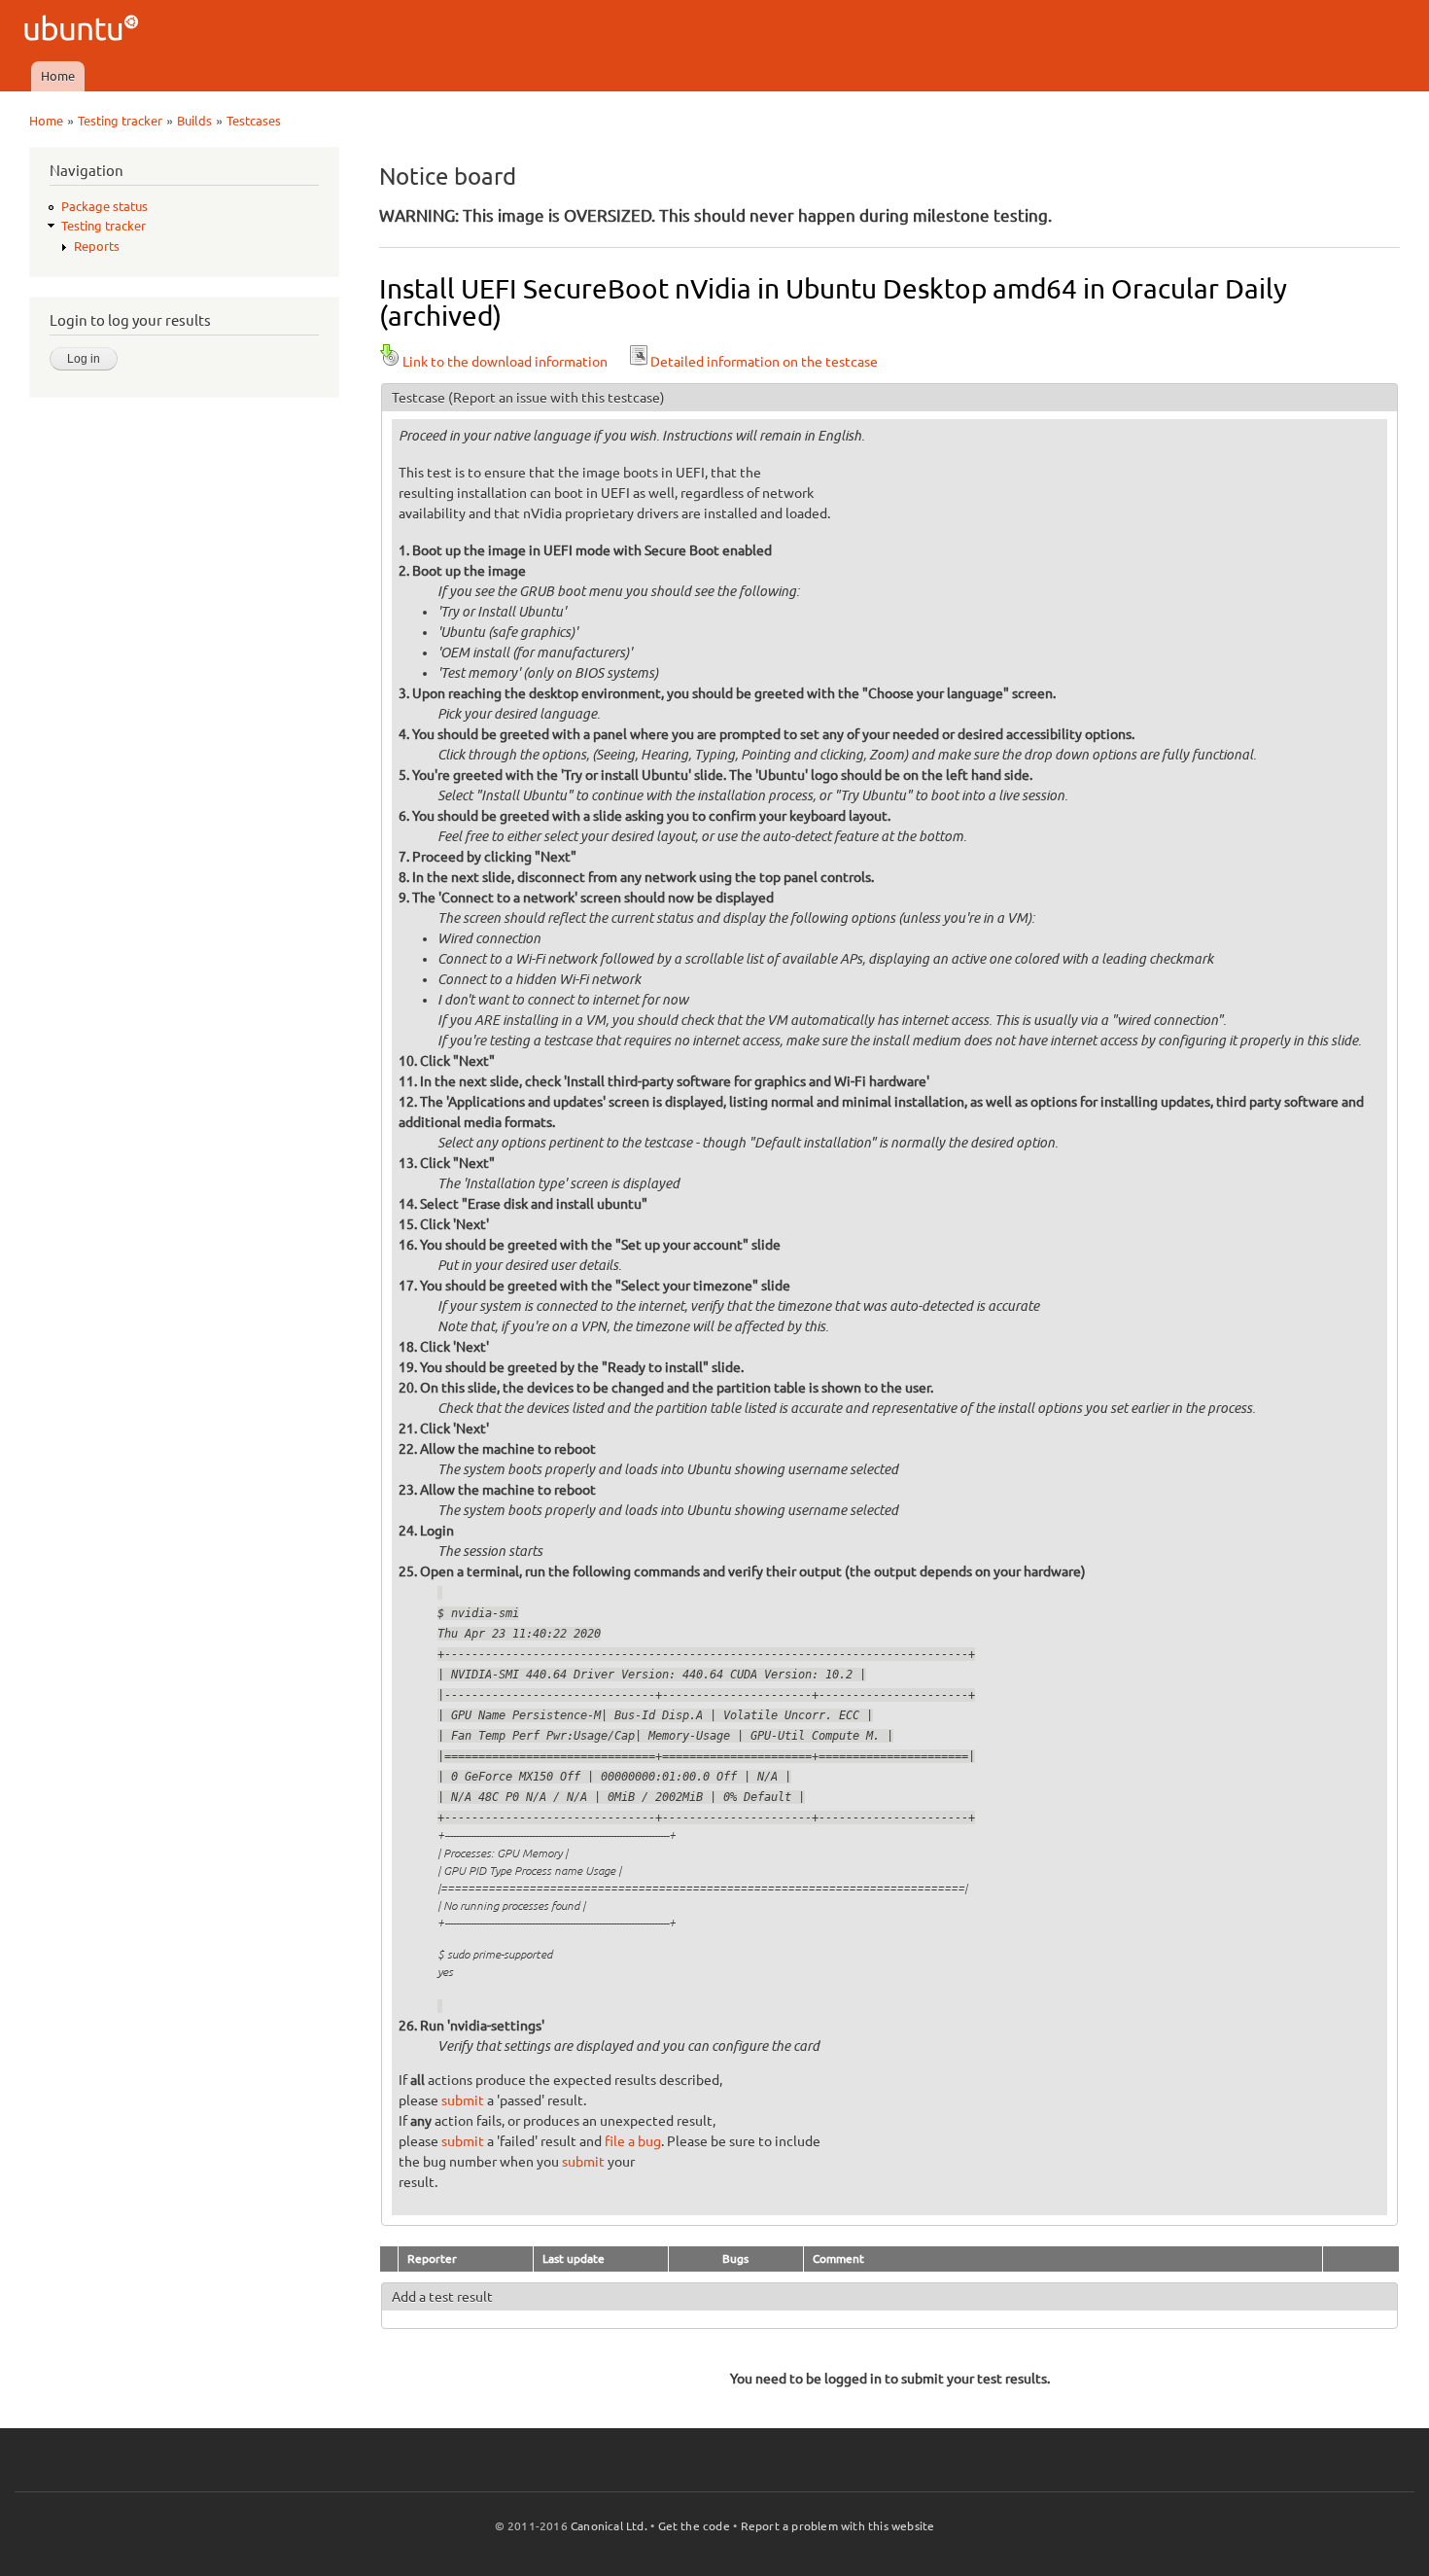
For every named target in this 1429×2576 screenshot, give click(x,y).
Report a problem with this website (838, 2526)
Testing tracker (120, 121)
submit (463, 2100)
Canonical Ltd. (609, 2526)
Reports (97, 246)
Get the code (694, 2526)
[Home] (84, 31)
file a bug (633, 2141)
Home (58, 76)
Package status (105, 206)
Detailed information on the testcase (764, 362)
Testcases (254, 121)
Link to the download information (505, 362)
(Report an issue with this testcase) (557, 398)
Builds (194, 121)
